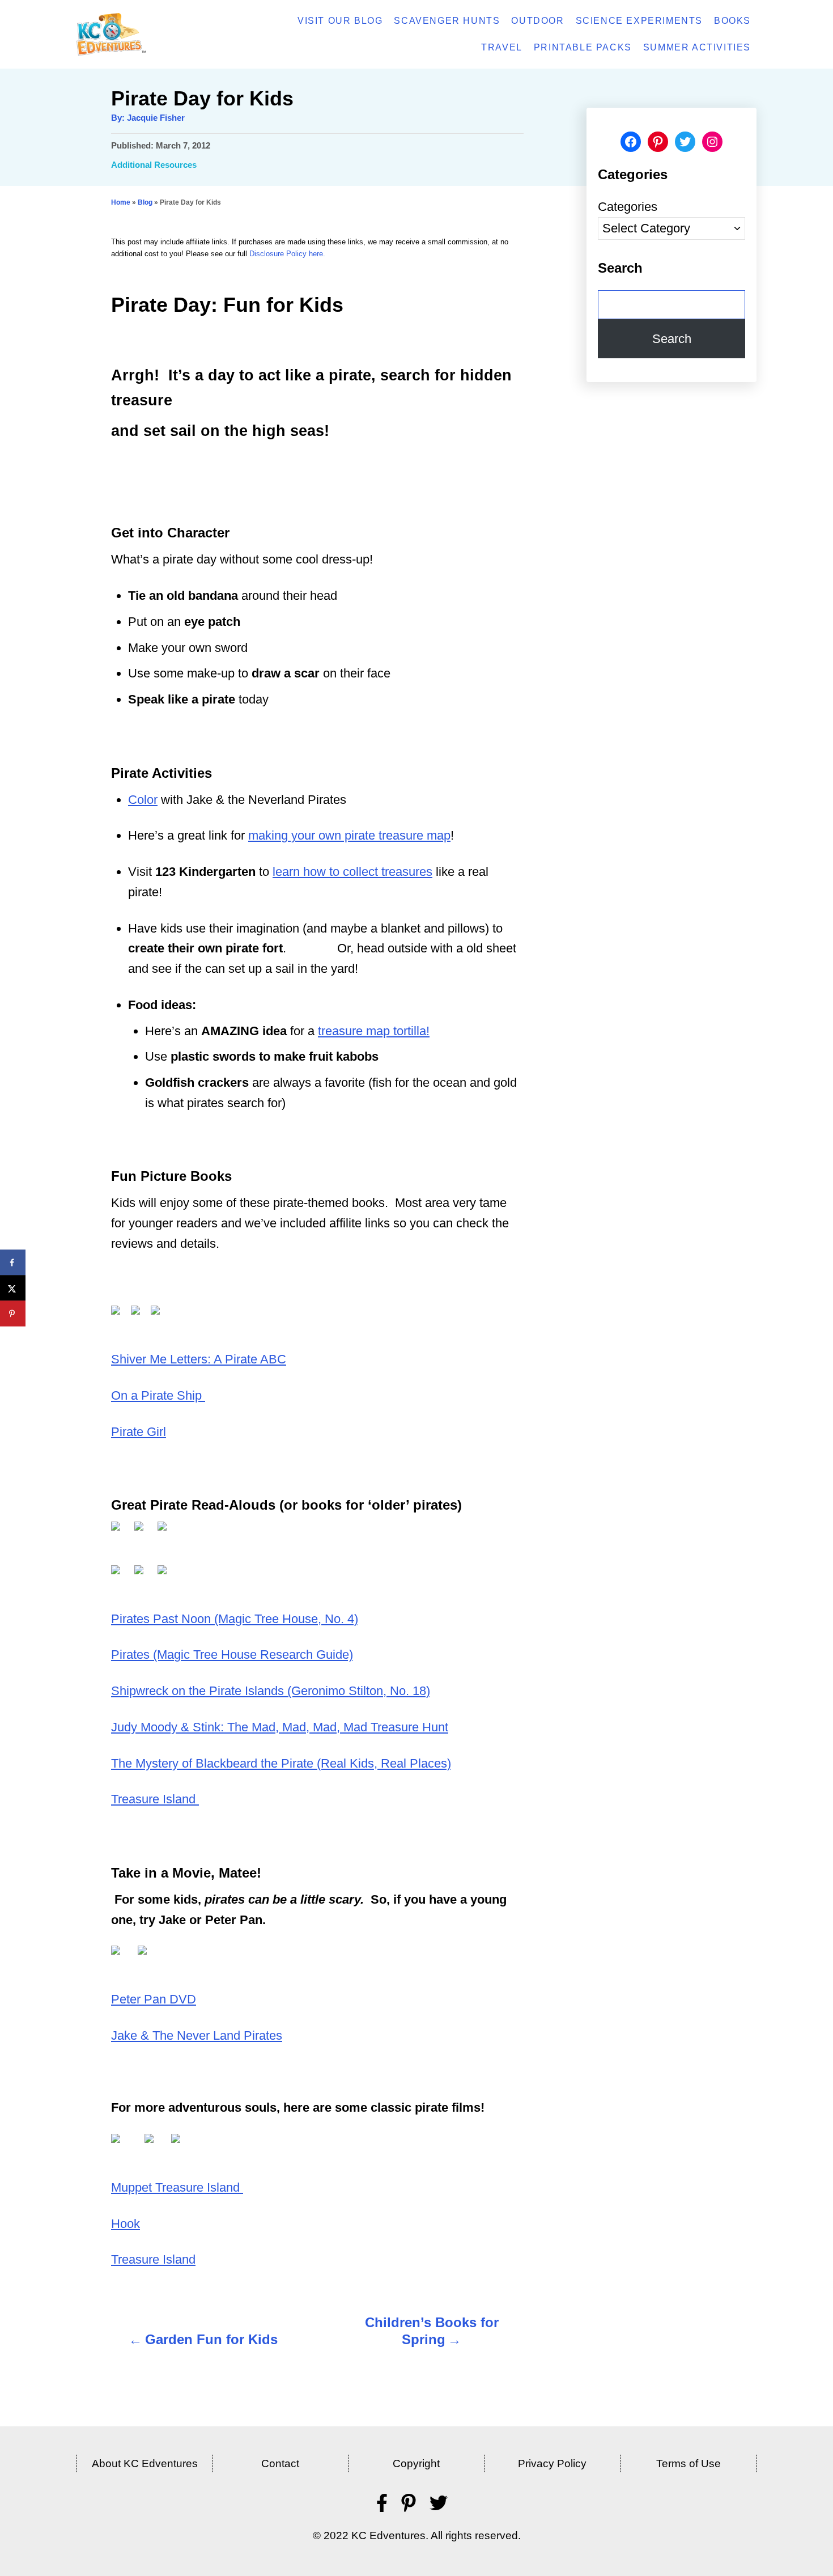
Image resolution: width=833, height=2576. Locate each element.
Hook (126, 2224)
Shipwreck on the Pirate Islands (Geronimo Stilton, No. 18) (271, 1691)
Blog (145, 202)
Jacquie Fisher (156, 118)
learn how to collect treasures (352, 872)
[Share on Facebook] (13, 1263)
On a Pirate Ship (158, 1395)
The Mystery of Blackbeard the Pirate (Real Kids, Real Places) (281, 1763)
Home (121, 202)
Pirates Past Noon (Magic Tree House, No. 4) (235, 1619)
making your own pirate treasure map (349, 835)
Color (143, 800)
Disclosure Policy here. (287, 254)
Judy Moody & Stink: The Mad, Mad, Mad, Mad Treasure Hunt (280, 1727)
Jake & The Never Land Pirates (197, 2035)
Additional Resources (154, 165)
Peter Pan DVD (154, 1999)
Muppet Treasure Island (177, 2187)
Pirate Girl (139, 1432)
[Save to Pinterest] (13, 1314)
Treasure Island (155, 1799)
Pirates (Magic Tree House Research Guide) (232, 1655)
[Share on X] (13, 1288)
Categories (628, 207)
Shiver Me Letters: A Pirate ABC (199, 1359)
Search (672, 339)
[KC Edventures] (142, 34)
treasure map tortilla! (374, 1031)
